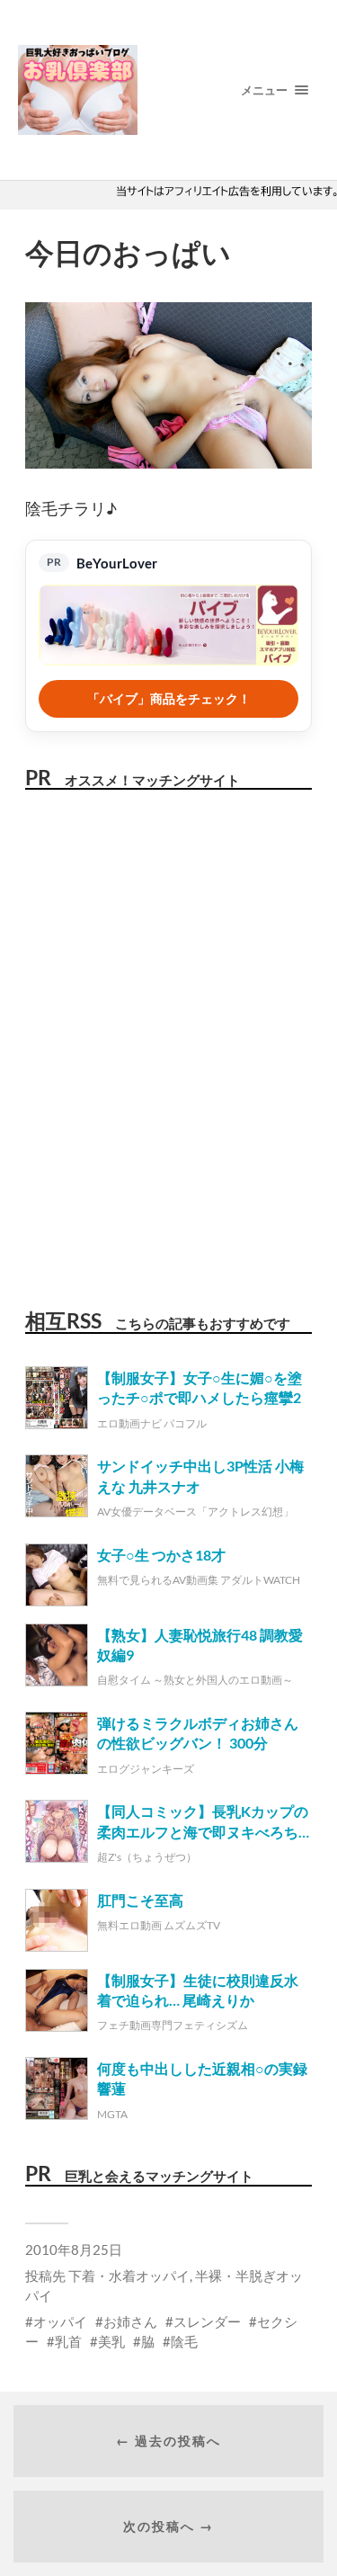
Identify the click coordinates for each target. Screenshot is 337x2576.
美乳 (111, 2341)
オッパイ (60, 2321)
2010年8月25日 (74, 2250)
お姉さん (130, 2321)
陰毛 (184, 2341)
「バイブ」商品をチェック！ (169, 698)
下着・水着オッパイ (129, 2276)
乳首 (68, 2341)
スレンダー (207, 2321)
